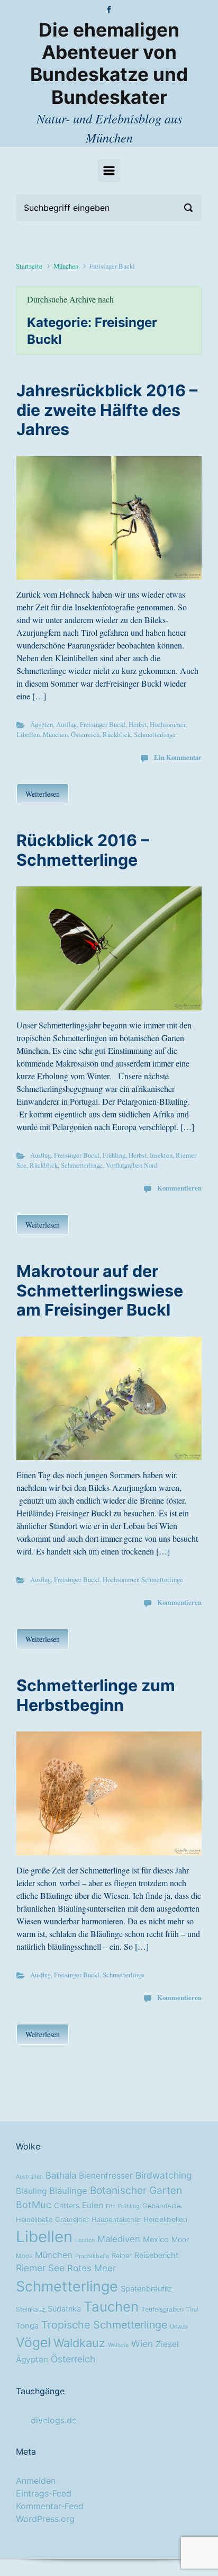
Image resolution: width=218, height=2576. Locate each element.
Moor (180, 2240)
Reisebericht (156, 2255)
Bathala (61, 2175)
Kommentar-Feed (50, 2506)
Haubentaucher (116, 2220)
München (66, 266)
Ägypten (42, 724)
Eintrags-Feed (44, 2493)
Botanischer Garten (136, 2190)
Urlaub (179, 2327)
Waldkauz (79, 2343)
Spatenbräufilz (146, 2289)
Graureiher (72, 2220)
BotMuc (34, 2205)
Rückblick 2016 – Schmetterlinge (83, 850)
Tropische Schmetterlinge (104, 2325)
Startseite (29, 266)
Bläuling (31, 2191)
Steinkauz (30, 2309)
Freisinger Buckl (103, 724)
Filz (111, 2206)
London (85, 2240)
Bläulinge (68, 2191)
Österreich (85, 734)
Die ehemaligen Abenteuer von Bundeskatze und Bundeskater (109, 64)
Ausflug (66, 724)
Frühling (114, 1155)
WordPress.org (45, 2519)
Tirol (192, 2310)
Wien (142, 2344)
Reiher (122, 2256)
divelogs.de (54, 2420)
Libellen (28, 734)
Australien (29, 2177)
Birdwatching (164, 2175)
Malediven (119, 2239)
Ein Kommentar (178, 757)
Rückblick (117, 734)
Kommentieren (179, 1188)
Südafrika (64, 2309)
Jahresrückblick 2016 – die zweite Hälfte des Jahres (107, 410)
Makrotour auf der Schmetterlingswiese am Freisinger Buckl (100, 1290)
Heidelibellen (165, 2219)
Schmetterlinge (155, 734)
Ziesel (167, 2344)
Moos (24, 2256)
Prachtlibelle (92, 2256)
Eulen (93, 2205)
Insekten (161, 1155)
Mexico (156, 2240)
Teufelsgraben (162, 2309)
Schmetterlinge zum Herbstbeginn (96, 1695)
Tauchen (111, 2307)
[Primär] (109, 171)
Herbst (138, 724)
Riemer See (40, 2268)
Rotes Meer (92, 2268)
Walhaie (118, 2345)
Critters (67, 2206)
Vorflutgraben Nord (131, 1165)
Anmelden (36, 2481)
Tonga (27, 2326)
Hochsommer (167, 724)
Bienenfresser (106, 2176)
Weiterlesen (43, 794)
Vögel (33, 2342)
